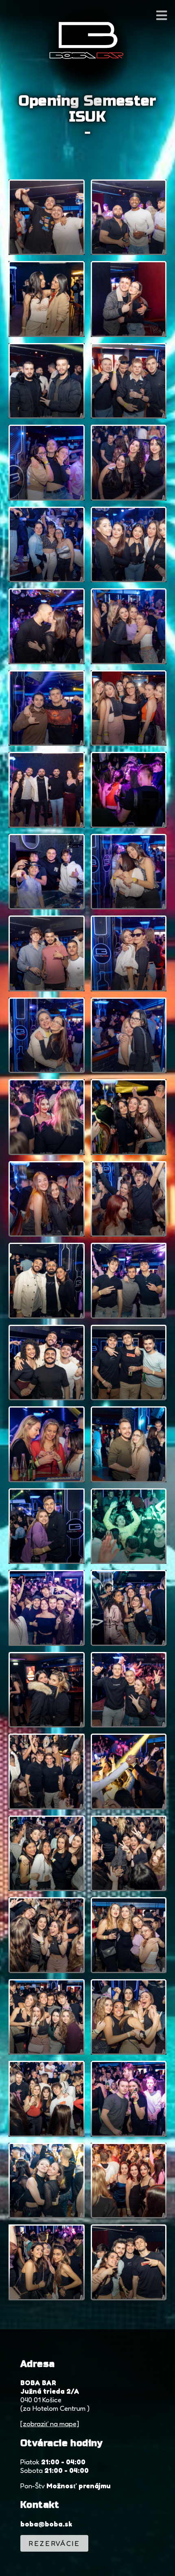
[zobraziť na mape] (50, 2424)
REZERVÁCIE (54, 2543)
